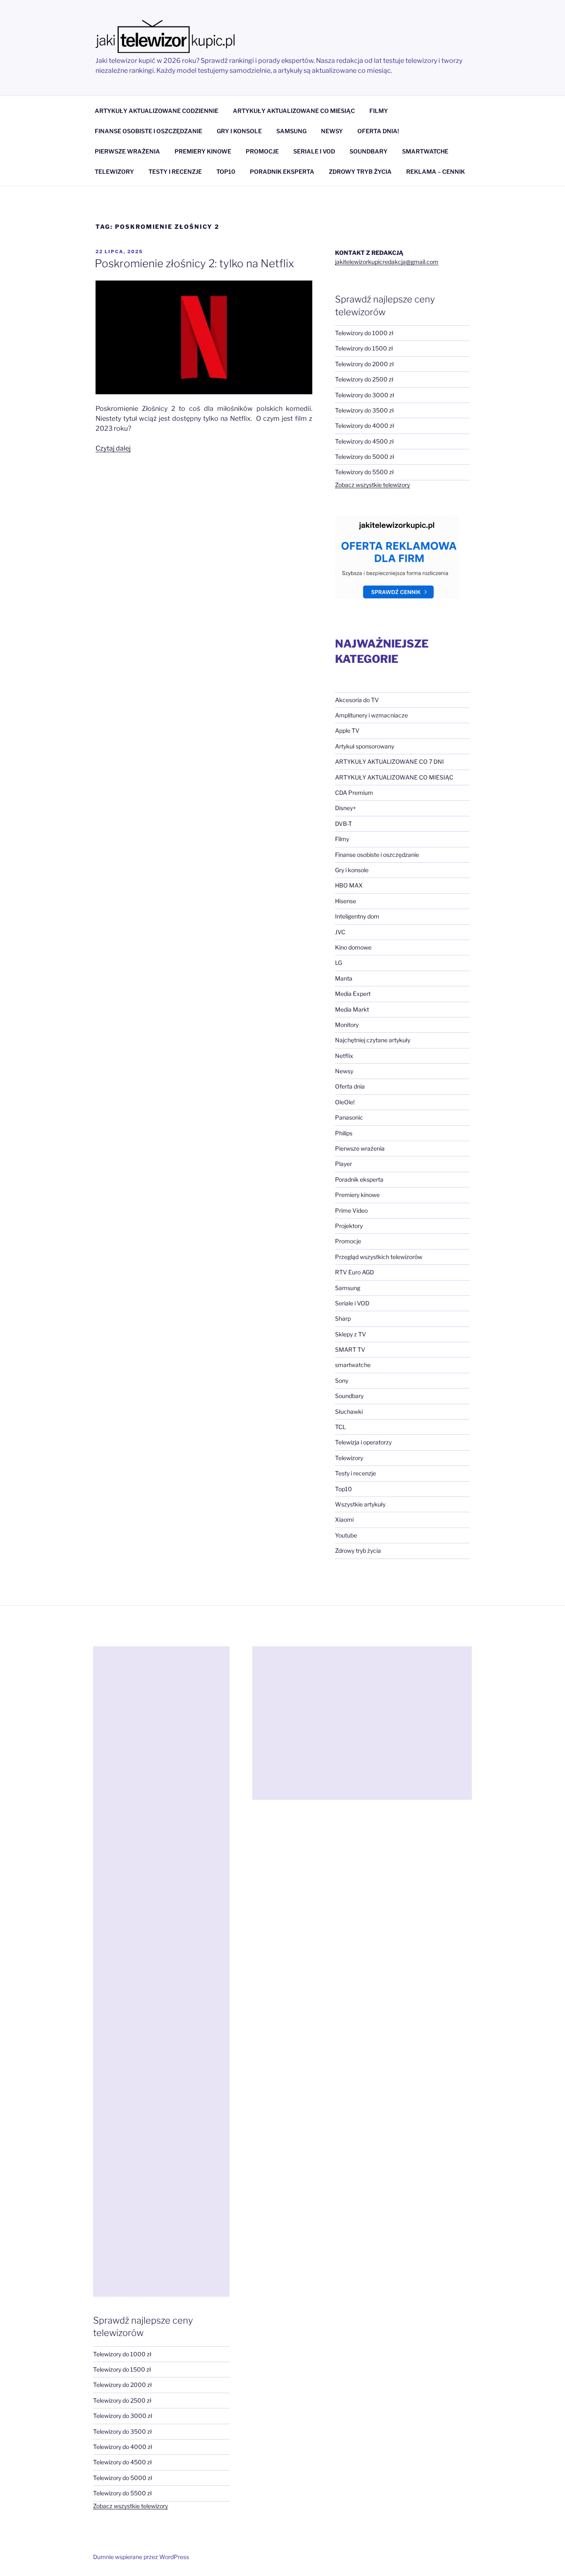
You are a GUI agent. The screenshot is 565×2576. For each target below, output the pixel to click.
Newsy (344, 1071)
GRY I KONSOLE (239, 131)
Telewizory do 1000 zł (364, 333)
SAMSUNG (291, 131)
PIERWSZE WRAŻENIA (127, 151)
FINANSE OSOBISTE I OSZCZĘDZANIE (148, 131)
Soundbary (349, 1396)
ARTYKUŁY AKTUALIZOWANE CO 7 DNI (389, 762)
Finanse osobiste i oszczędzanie (377, 855)
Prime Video (351, 1210)
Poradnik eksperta (359, 1179)
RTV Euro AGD (354, 1272)
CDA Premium (354, 793)
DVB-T (344, 824)
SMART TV (350, 1349)
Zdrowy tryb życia (358, 1551)
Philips (344, 1133)
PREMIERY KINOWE (203, 151)
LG (339, 963)
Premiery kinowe (357, 1195)
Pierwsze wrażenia (360, 1148)
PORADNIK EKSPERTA (282, 171)
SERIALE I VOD (314, 151)
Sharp (343, 1318)
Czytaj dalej (113, 448)
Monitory (347, 1025)
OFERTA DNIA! (378, 131)
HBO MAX (349, 885)
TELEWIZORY (114, 171)
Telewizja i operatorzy (363, 1442)
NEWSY (332, 131)
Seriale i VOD (352, 1303)
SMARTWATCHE (425, 151)
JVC (340, 932)
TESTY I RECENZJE (175, 171)
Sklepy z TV (351, 1334)
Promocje (348, 1241)
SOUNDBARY (369, 151)
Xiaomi (344, 1519)
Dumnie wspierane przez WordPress (141, 2557)
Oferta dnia (350, 1086)
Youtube (346, 1535)
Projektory (349, 1226)
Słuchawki (349, 1412)
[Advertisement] (161, 1972)
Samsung (348, 1288)
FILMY (379, 111)
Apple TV (347, 730)
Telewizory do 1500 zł (364, 348)
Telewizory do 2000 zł (364, 364)
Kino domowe (353, 947)
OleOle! (345, 1102)
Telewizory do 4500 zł (364, 441)
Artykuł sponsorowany (365, 746)
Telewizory (349, 1458)
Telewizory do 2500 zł (364, 379)
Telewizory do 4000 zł (365, 426)
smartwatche (353, 1365)
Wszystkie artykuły (360, 1504)
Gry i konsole (352, 870)
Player (344, 1164)
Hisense (346, 901)
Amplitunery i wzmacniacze (371, 715)
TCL (340, 1427)
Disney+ (346, 808)
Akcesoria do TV (357, 700)
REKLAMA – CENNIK (436, 171)
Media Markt (352, 1009)
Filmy (342, 839)
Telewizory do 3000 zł (365, 395)
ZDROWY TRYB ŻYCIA (360, 171)
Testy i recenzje (356, 1473)
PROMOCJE (262, 151)
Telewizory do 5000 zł (365, 457)
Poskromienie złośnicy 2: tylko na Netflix (194, 263)
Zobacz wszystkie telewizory (372, 485)
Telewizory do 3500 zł (364, 410)
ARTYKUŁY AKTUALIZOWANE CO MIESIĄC (294, 111)
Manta (344, 978)
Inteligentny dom (357, 916)
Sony (342, 1380)
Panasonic (349, 1117)
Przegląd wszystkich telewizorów (379, 1257)
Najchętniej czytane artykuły (373, 1040)
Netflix (344, 1056)
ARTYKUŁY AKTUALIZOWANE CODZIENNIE (157, 111)
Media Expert (353, 994)
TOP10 (226, 171)
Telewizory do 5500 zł (364, 472)
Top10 (344, 1489)
